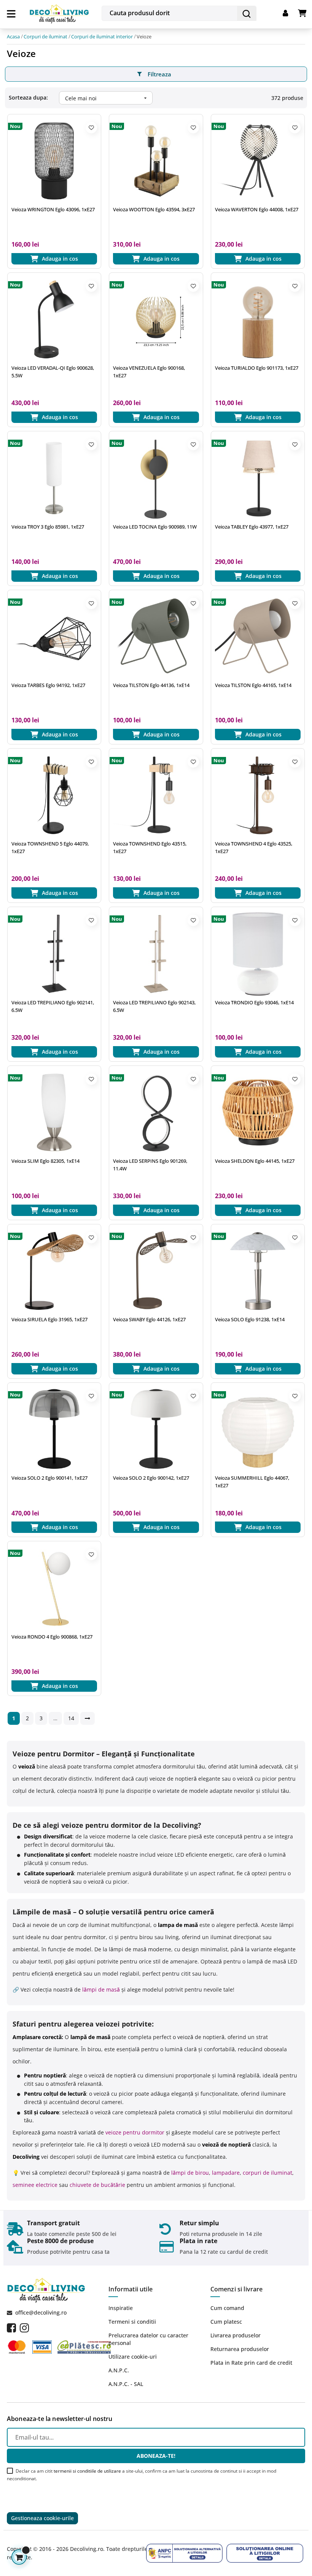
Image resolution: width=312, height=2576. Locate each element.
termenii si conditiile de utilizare (87, 2471)
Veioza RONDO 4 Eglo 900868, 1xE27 (52, 1637)
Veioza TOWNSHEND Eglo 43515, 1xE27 (150, 847)
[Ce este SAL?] (185, 2553)
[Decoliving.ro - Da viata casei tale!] (60, 13)
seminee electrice (35, 2185)
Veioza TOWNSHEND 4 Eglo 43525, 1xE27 (254, 847)
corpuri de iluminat (267, 2173)
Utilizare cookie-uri (133, 2357)
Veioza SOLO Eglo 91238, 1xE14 (250, 1319)
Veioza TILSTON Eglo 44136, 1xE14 (151, 685)
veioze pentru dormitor (135, 2132)
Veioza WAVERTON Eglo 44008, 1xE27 (257, 209)
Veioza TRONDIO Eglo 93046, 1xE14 (254, 1002)
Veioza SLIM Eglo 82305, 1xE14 (45, 1161)
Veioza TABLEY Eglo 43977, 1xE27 (252, 527)
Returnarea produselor (240, 2349)
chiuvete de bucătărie (97, 2185)
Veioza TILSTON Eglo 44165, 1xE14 (253, 685)
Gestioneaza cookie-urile (42, 2518)
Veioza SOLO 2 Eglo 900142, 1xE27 (151, 1478)
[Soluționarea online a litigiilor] (265, 2553)
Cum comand (227, 2308)
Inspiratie (121, 2308)
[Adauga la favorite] (91, 128)
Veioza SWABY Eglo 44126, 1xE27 (149, 1319)
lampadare (226, 2173)
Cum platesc (226, 2322)
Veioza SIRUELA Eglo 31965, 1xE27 (49, 1319)
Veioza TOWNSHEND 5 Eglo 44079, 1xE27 (50, 847)
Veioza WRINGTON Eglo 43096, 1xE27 (53, 209)
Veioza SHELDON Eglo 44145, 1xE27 (255, 1161)
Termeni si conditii (132, 2322)
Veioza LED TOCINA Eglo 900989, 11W (155, 527)
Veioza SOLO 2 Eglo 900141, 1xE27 (49, 1478)
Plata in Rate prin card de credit (251, 2363)
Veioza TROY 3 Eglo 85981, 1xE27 (48, 527)
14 (71, 1718)
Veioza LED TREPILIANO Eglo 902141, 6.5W (53, 1006)
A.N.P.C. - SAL (126, 2384)
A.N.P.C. (119, 2370)
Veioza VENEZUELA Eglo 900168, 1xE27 (149, 372)
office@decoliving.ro (41, 2312)
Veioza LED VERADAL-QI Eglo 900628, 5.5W (53, 372)
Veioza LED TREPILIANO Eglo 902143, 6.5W (154, 1006)
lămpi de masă (101, 1989)
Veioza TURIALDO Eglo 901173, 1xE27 (257, 368)
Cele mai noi (107, 98)
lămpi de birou (190, 2173)
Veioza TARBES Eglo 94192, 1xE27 (48, 685)
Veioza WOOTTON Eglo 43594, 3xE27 (154, 209)
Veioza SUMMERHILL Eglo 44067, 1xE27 (252, 1482)
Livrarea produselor (236, 2335)
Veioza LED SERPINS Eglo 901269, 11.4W (150, 1165)
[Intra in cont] (290, 13)
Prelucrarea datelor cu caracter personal (148, 2339)
